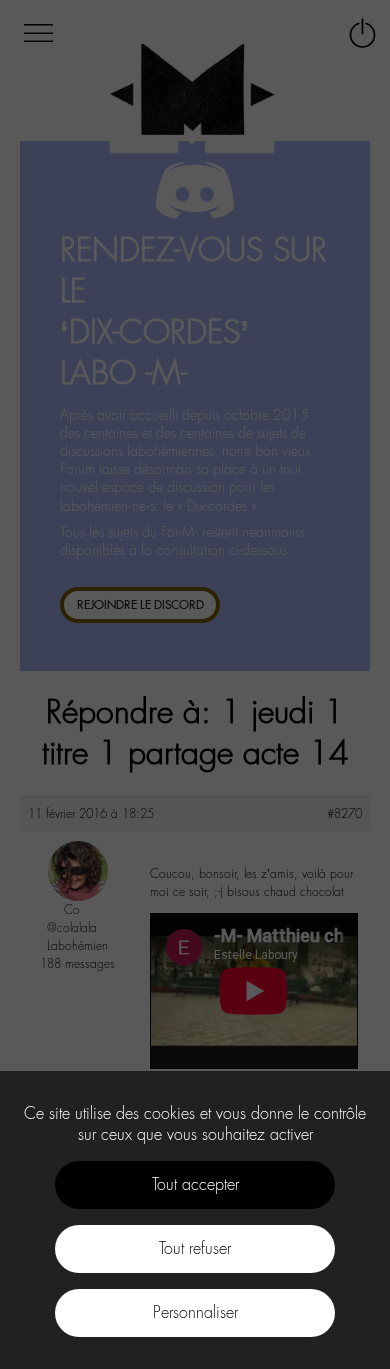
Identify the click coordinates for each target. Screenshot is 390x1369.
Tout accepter (195, 1184)
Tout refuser (195, 1248)
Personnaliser (195, 1312)
